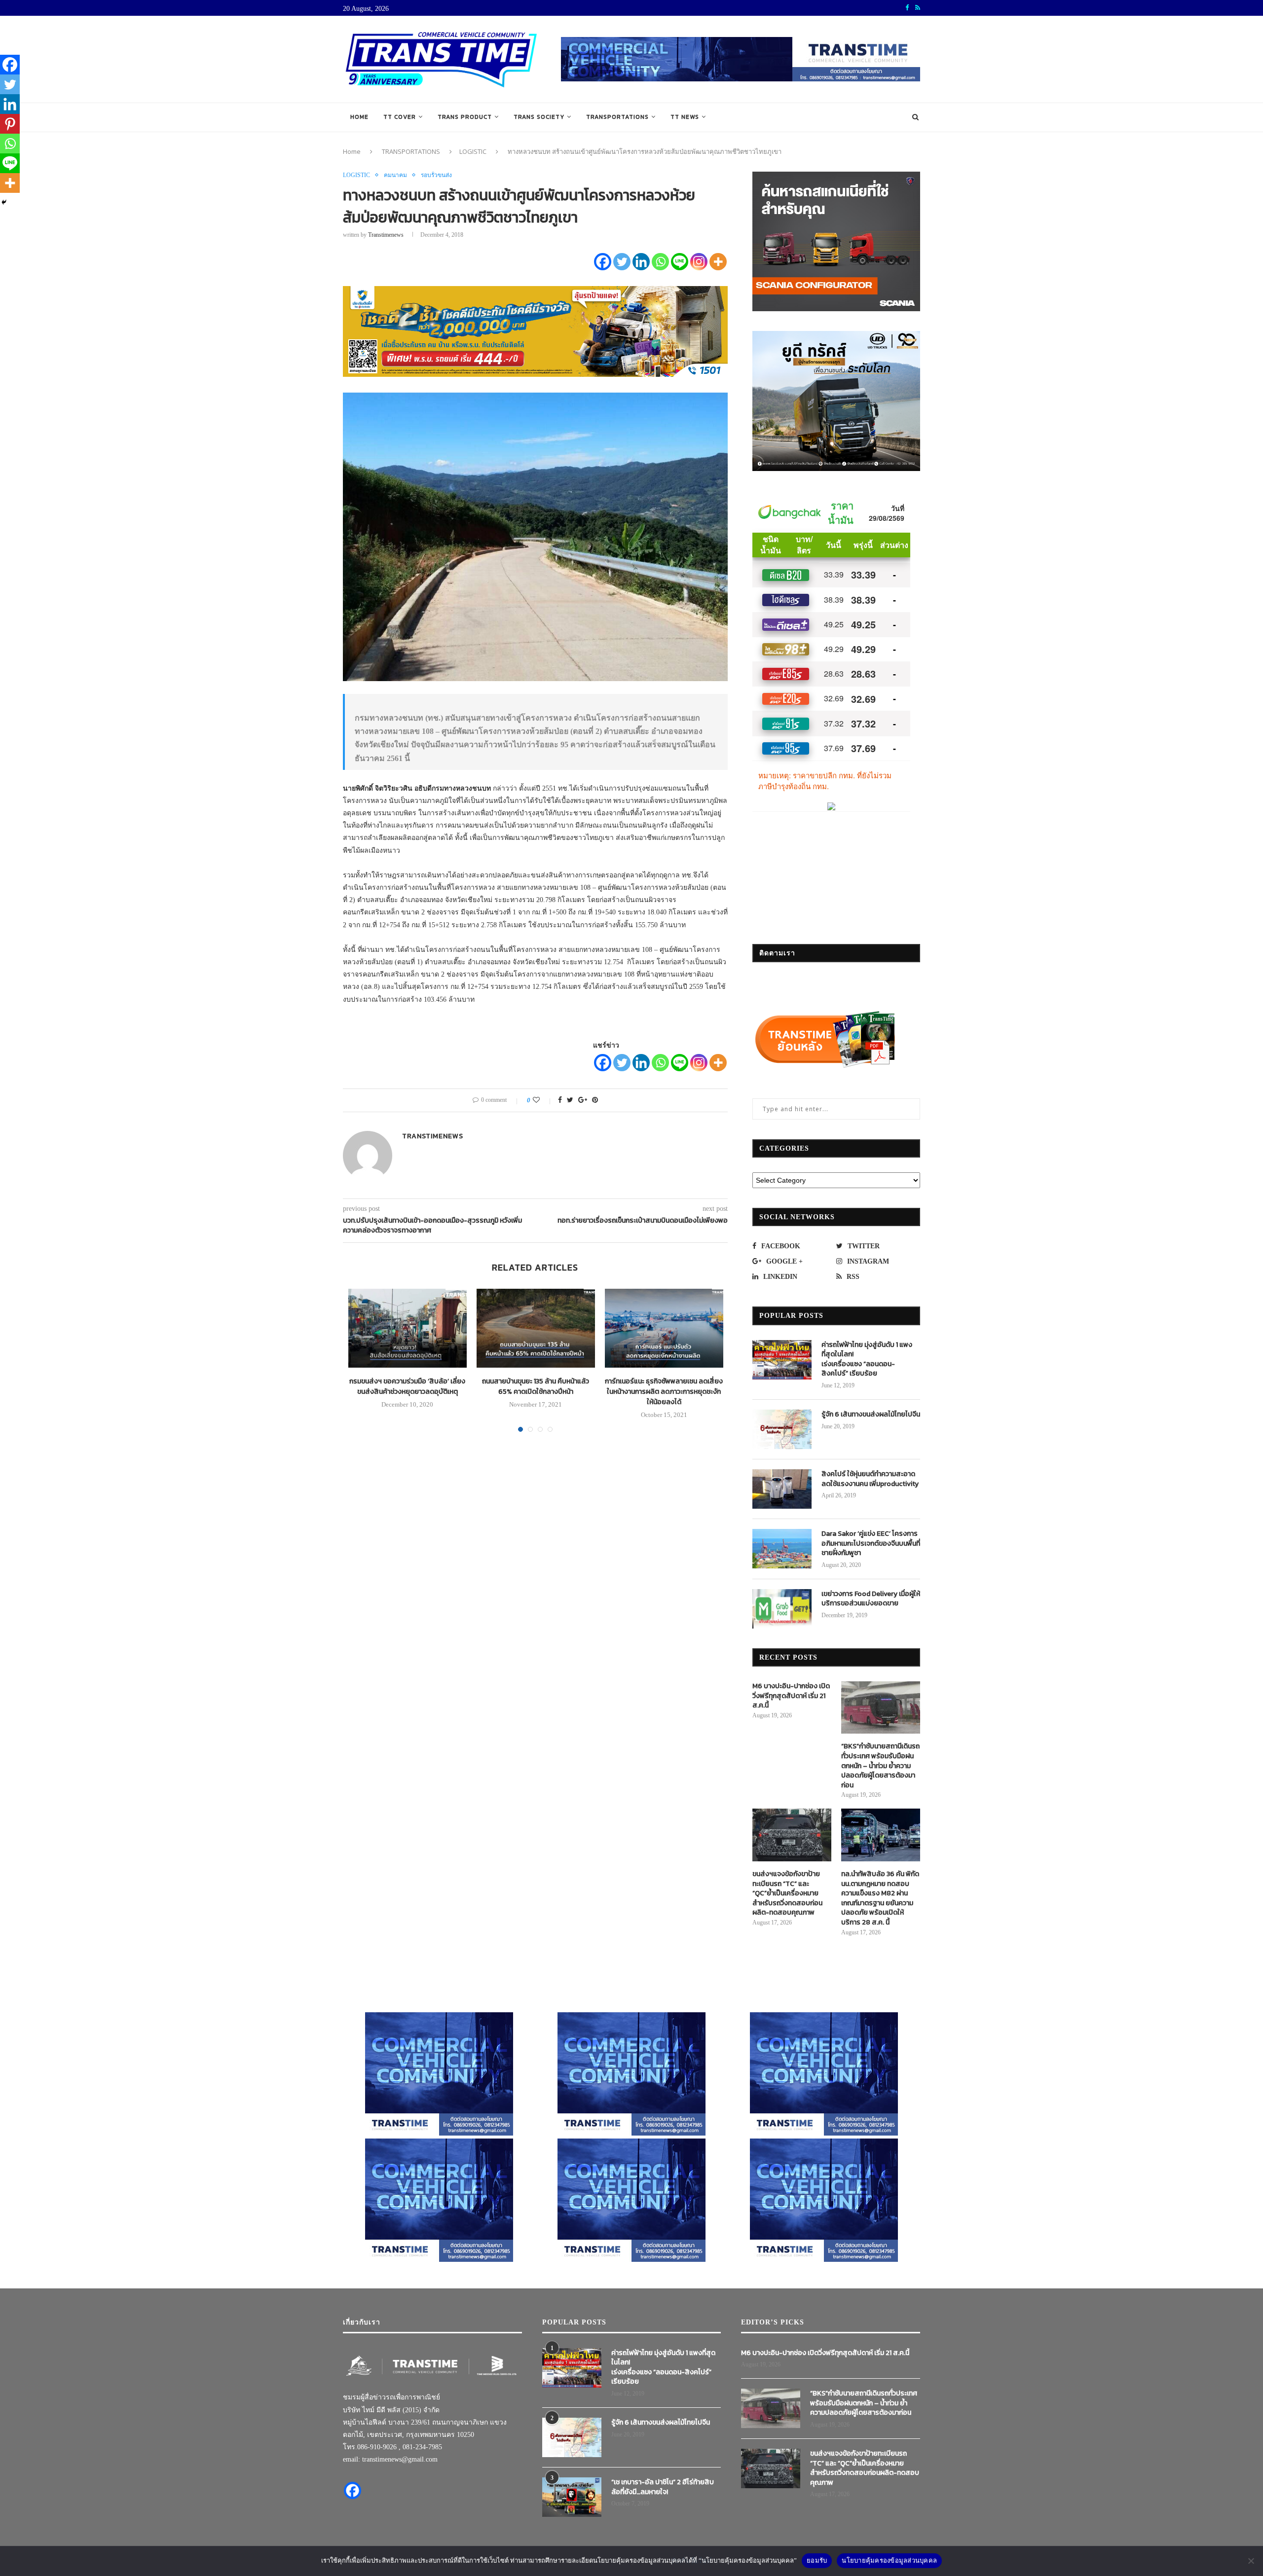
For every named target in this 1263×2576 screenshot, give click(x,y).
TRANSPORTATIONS (617, 117)
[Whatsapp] (660, 262)
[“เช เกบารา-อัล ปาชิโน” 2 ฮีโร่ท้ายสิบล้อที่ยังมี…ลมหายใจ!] (572, 2497)
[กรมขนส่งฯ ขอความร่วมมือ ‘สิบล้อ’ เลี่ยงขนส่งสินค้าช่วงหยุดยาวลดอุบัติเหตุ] (408, 1328)
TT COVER (400, 117)
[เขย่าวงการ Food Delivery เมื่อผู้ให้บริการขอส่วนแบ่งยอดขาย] (782, 1609)
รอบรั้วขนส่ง (436, 175)
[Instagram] (699, 262)
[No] (1251, 2561)
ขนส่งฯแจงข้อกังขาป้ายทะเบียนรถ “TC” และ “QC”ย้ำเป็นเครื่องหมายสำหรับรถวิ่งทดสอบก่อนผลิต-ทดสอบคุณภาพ (787, 1893)
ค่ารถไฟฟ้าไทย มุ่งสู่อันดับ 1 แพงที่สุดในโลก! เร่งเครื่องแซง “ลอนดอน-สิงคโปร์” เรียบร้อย (867, 1359)
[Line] (680, 262)
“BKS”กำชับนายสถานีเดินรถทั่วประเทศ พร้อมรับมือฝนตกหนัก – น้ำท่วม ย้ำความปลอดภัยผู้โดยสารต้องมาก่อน (880, 1766)
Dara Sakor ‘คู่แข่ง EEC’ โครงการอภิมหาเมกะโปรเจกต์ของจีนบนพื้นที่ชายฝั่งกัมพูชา (871, 1543)
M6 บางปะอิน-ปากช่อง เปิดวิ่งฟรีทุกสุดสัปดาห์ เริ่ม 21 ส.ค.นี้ (791, 1696)
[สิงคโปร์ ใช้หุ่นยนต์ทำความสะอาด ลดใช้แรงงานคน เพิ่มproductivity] (782, 1489)
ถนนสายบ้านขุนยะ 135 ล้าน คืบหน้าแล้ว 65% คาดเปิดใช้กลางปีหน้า (536, 1386)
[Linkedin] (641, 262)
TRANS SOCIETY (539, 117)
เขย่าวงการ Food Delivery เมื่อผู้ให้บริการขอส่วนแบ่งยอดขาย (871, 1599)
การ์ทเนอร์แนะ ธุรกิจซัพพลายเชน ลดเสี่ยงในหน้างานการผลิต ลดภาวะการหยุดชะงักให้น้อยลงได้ (664, 1392)
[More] (718, 262)
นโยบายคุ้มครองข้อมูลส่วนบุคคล (889, 2560)
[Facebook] (603, 262)
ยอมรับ (817, 2560)
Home (359, 117)
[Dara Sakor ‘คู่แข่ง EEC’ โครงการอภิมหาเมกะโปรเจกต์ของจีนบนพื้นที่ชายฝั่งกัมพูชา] (782, 1549)
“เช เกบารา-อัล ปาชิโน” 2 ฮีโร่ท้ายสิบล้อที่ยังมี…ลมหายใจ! (663, 2487)
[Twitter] (622, 262)
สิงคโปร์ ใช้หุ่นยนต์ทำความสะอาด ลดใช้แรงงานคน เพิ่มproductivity (870, 1479)
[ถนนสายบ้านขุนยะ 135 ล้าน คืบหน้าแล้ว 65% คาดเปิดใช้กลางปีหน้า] (536, 1328)
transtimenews (386, 235)
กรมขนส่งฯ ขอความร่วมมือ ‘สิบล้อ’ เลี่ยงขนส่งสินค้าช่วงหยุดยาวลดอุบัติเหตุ (407, 1386)
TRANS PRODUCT (465, 117)
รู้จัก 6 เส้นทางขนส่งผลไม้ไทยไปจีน (871, 1415)
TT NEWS (685, 117)
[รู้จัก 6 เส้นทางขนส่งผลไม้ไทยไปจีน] (782, 1429)
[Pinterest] (10, 124)
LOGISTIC (473, 151)
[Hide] (4, 202)
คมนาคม (395, 175)
